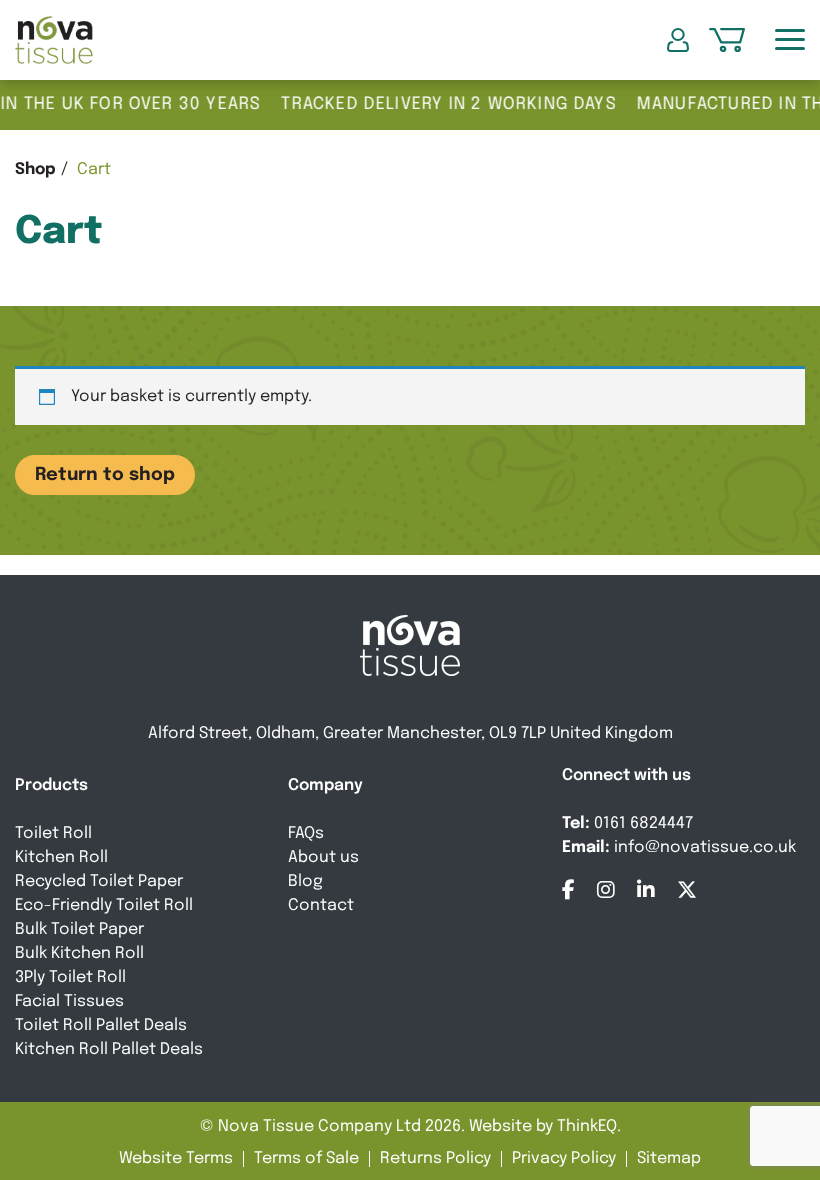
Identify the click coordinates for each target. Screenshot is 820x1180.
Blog (305, 881)
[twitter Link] (687, 890)
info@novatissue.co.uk (705, 847)
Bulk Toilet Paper (79, 929)
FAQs (306, 833)
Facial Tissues (69, 1001)
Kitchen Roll (61, 857)
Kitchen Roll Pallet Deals (109, 1049)
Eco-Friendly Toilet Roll (104, 905)
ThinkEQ (587, 1126)
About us (323, 857)
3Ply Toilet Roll (70, 977)
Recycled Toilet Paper (99, 881)
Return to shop (105, 475)
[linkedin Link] (646, 890)
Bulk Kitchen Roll (79, 953)
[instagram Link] (606, 890)
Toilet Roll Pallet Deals (101, 1025)
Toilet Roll (53, 833)
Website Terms (176, 1159)
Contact (321, 905)
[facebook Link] (568, 890)
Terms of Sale (306, 1159)
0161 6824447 (643, 823)
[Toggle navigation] (790, 40)
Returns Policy (435, 1159)
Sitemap (669, 1159)
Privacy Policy (564, 1159)
